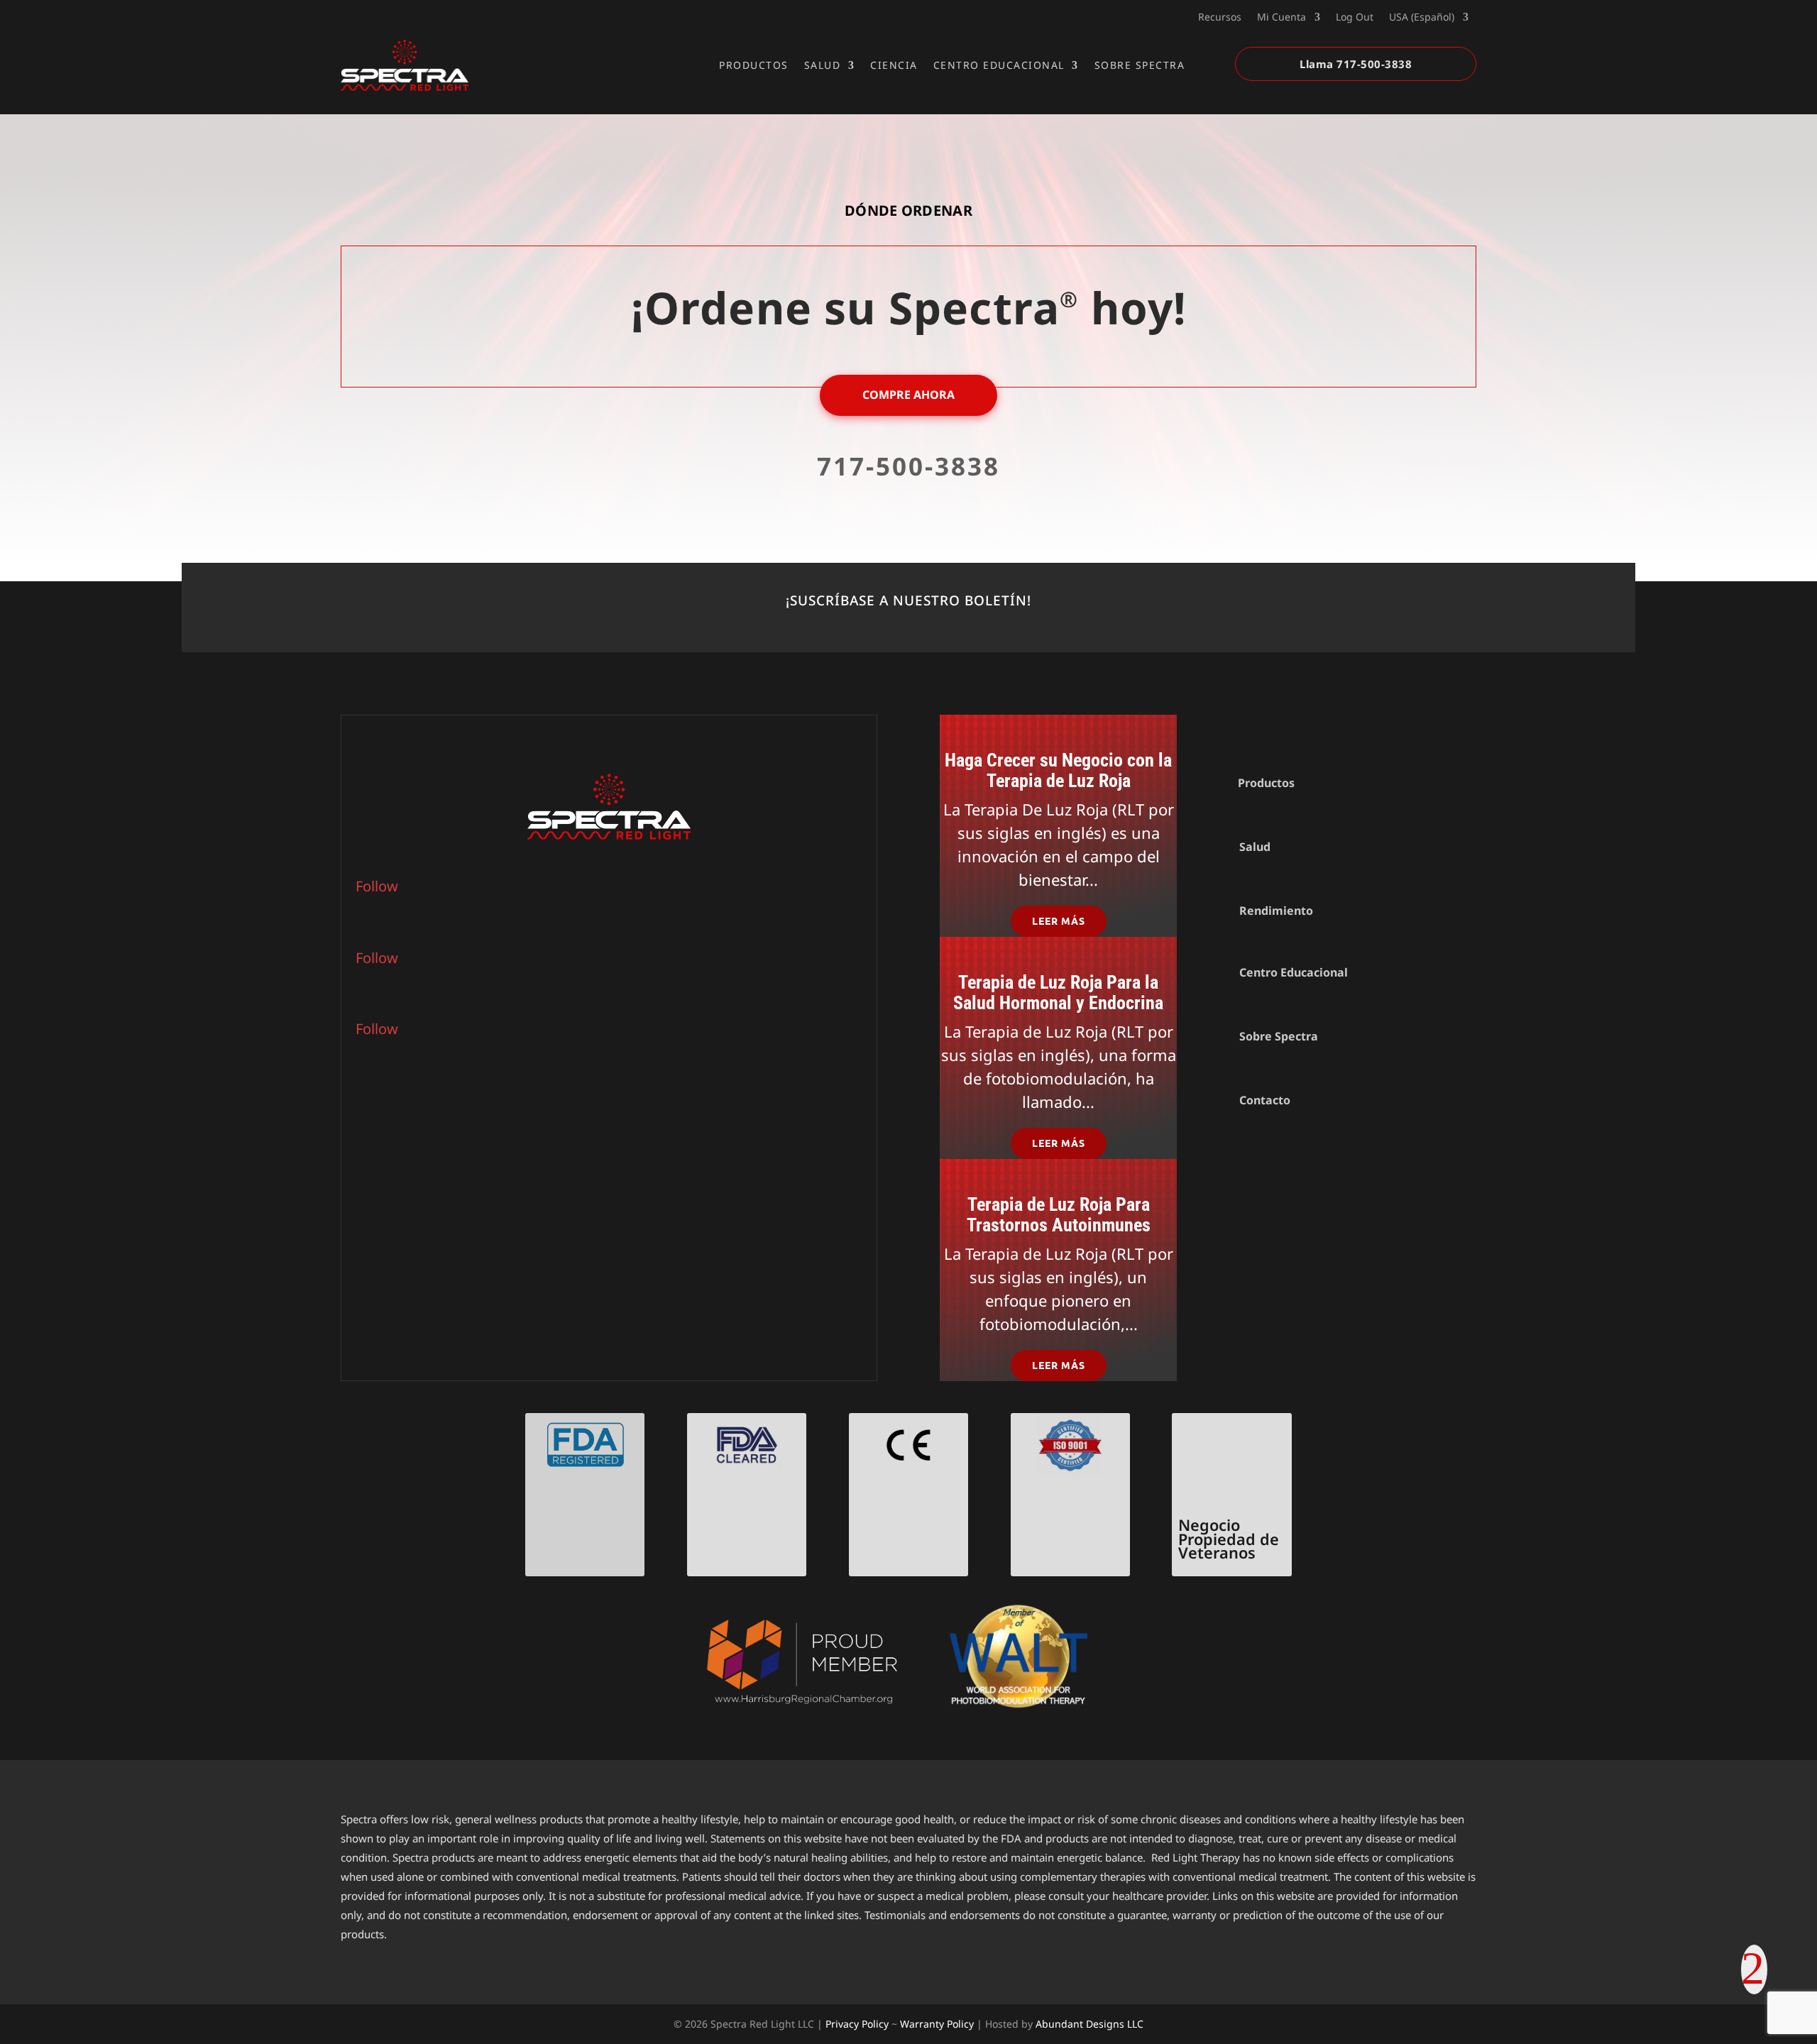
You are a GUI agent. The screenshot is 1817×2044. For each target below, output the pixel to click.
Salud (823, 65)
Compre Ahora (908, 395)
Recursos (1220, 18)
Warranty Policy (937, 2024)
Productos (754, 65)
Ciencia (894, 65)
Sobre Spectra (1140, 65)
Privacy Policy (857, 2024)
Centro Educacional (999, 65)
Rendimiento (1276, 911)
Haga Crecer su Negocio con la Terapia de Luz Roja (1058, 770)
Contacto (1265, 1100)
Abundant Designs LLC (1089, 2024)
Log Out (1355, 18)
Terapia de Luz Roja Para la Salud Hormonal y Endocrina (1058, 993)
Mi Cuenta (1281, 18)
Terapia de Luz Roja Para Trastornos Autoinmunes (1059, 1215)
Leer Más (1059, 921)
